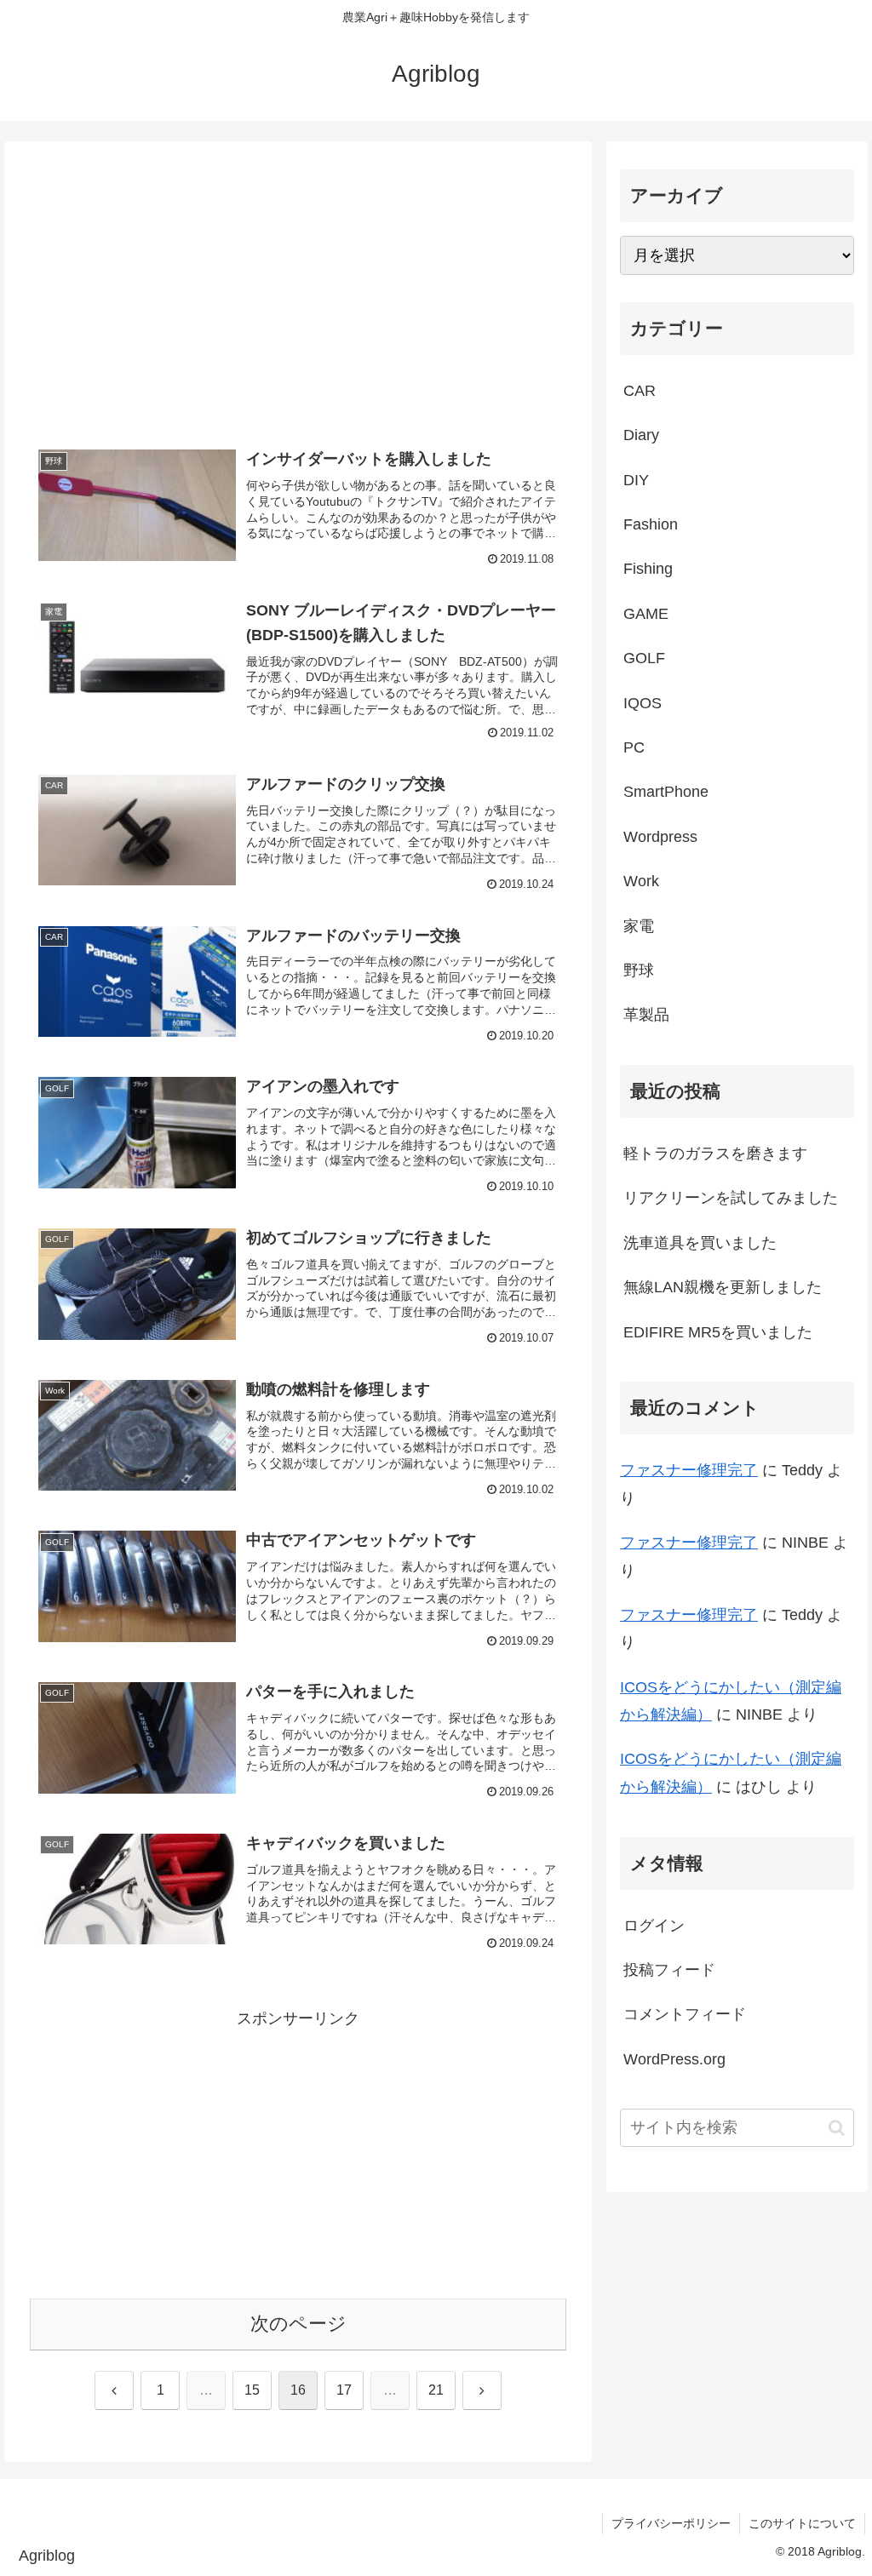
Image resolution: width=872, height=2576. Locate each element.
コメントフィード (685, 2014)
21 (436, 2390)
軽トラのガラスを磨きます (715, 1153)
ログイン (654, 1926)
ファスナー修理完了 (689, 1470)
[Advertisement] (298, 292)
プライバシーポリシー (671, 2523)
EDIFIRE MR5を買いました (718, 1332)
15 (252, 2390)
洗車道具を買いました (700, 1243)
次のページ (298, 2324)
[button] (837, 2128)
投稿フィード (669, 1970)
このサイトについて (802, 2523)
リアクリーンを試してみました (731, 1198)
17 (344, 2390)
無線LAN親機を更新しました (723, 1287)
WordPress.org (674, 2059)
